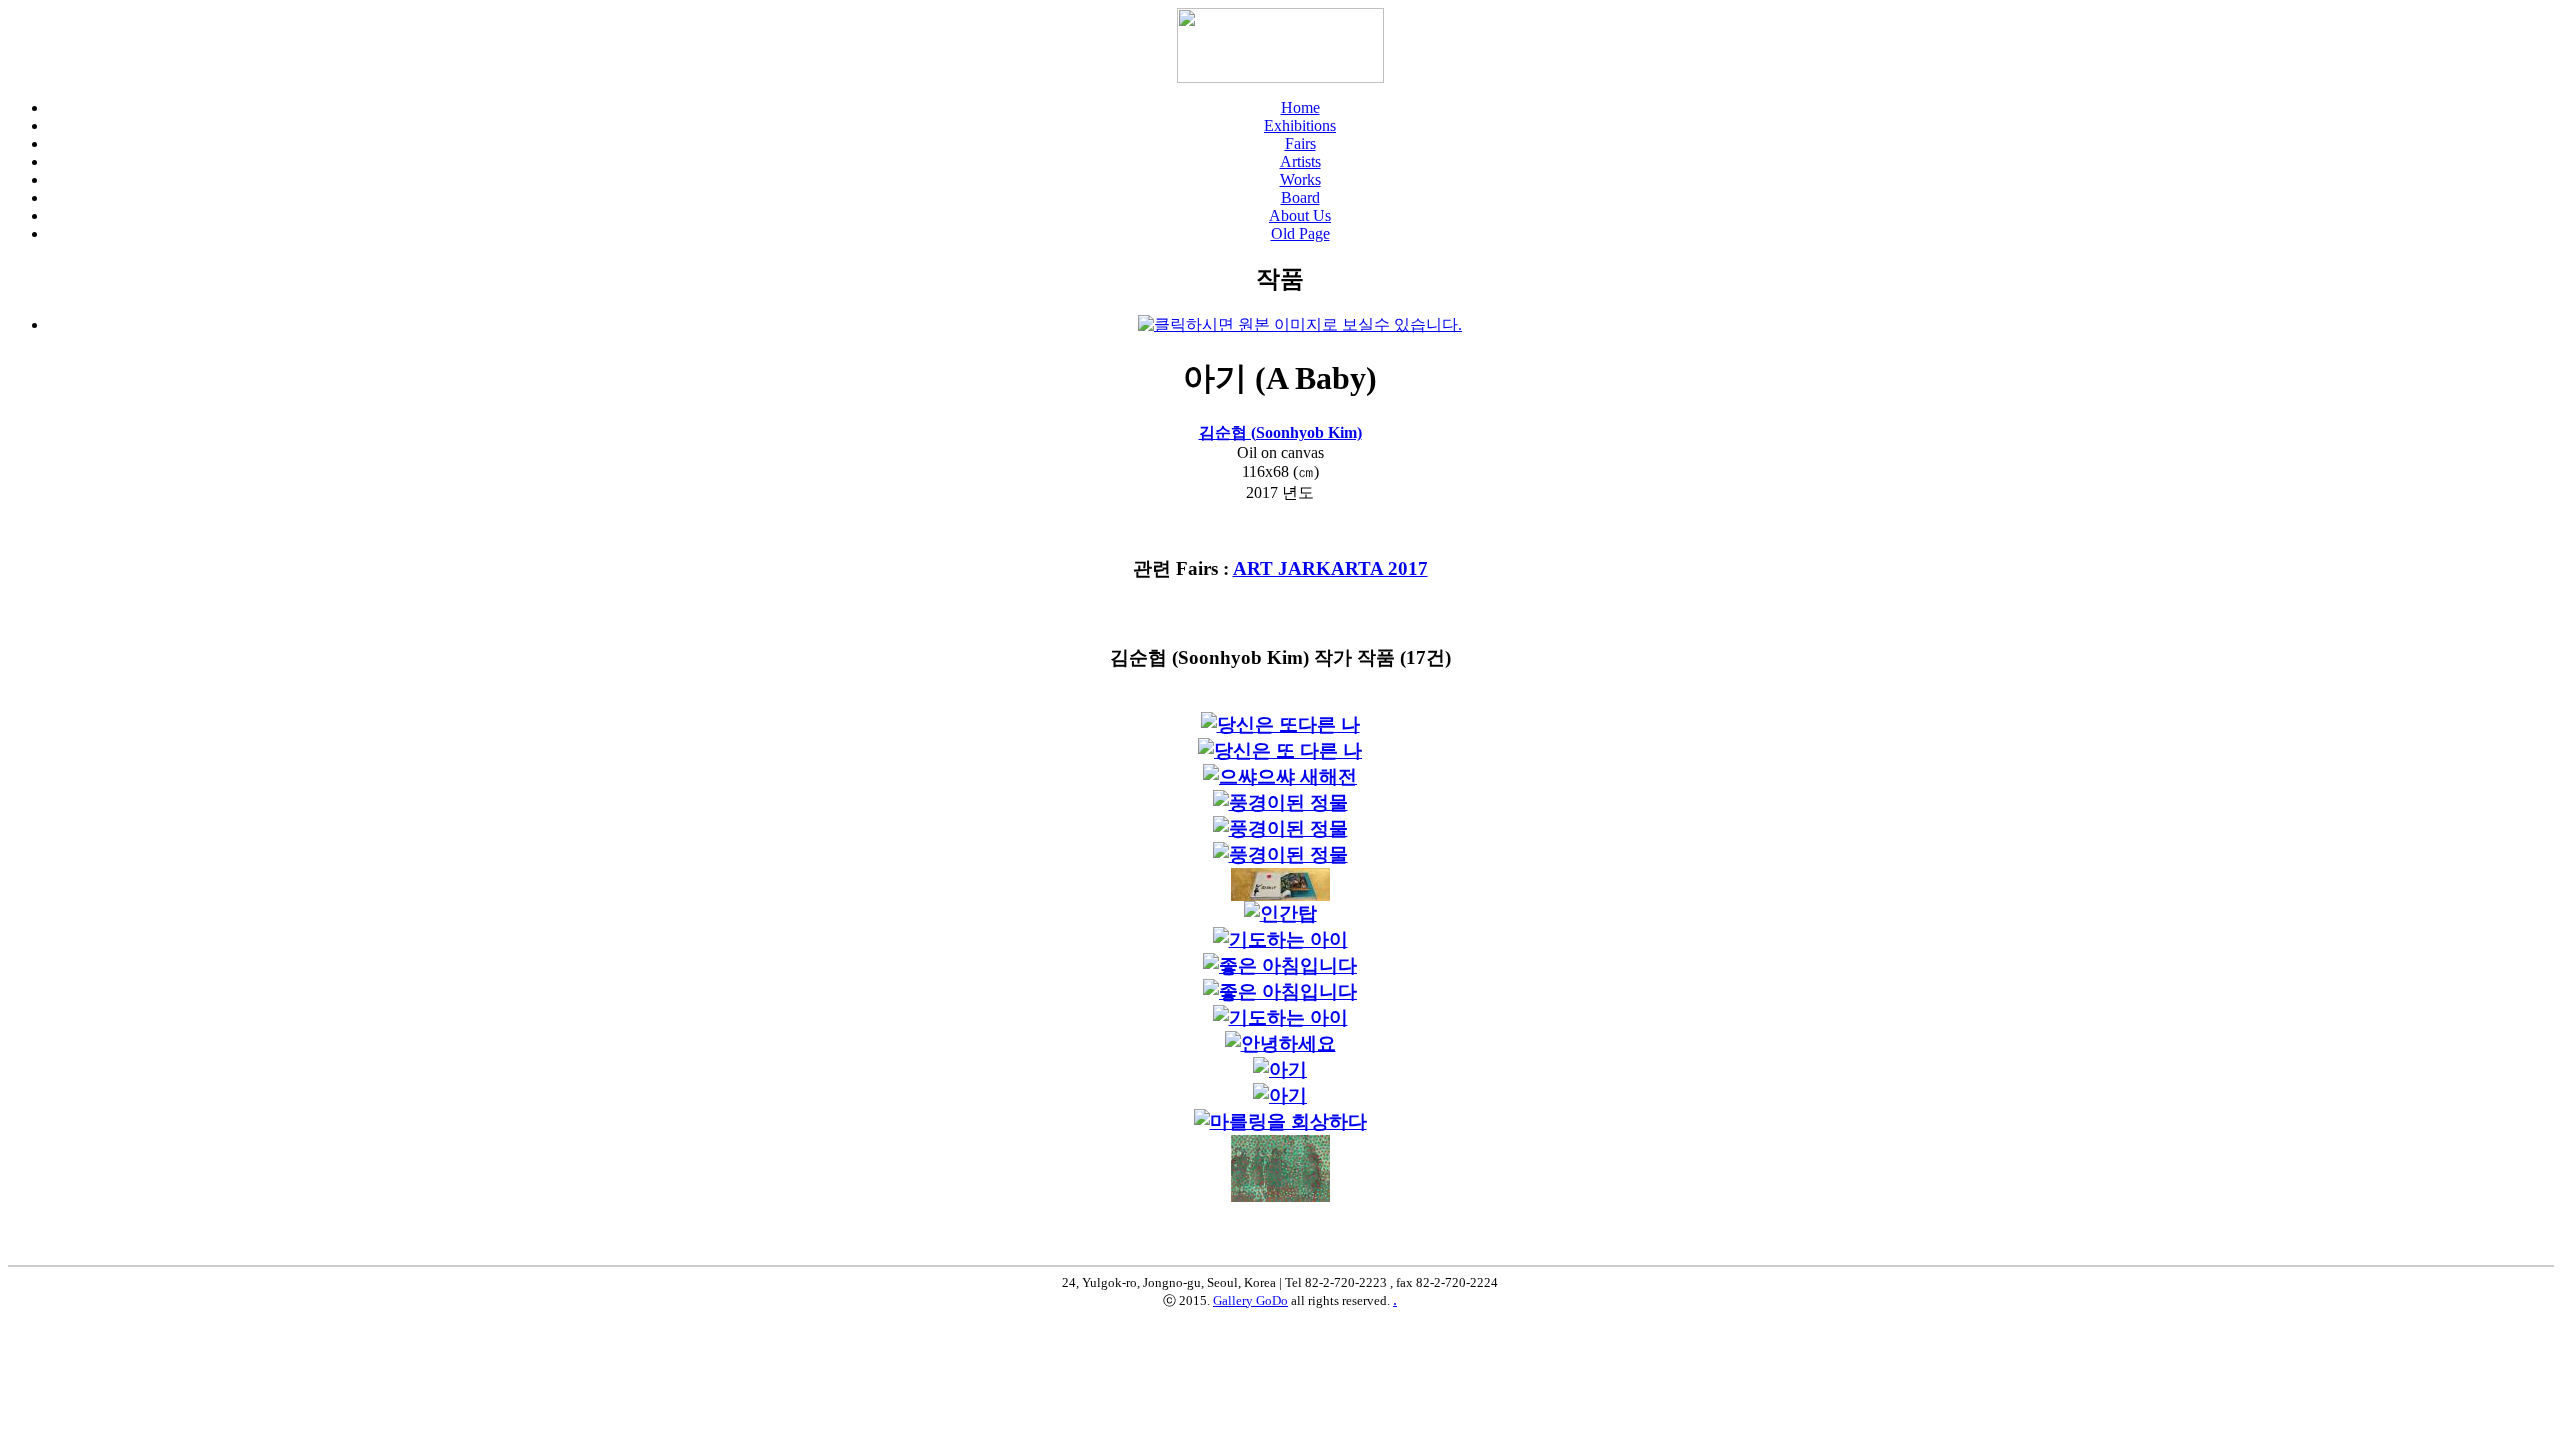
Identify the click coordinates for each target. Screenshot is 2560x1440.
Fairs (1300, 143)
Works (1300, 179)
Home (1300, 107)
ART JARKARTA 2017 (1330, 568)
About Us (1300, 215)
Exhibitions (1300, 125)
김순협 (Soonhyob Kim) (1280, 432)
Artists (1300, 161)
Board (1300, 197)
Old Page (1300, 233)
